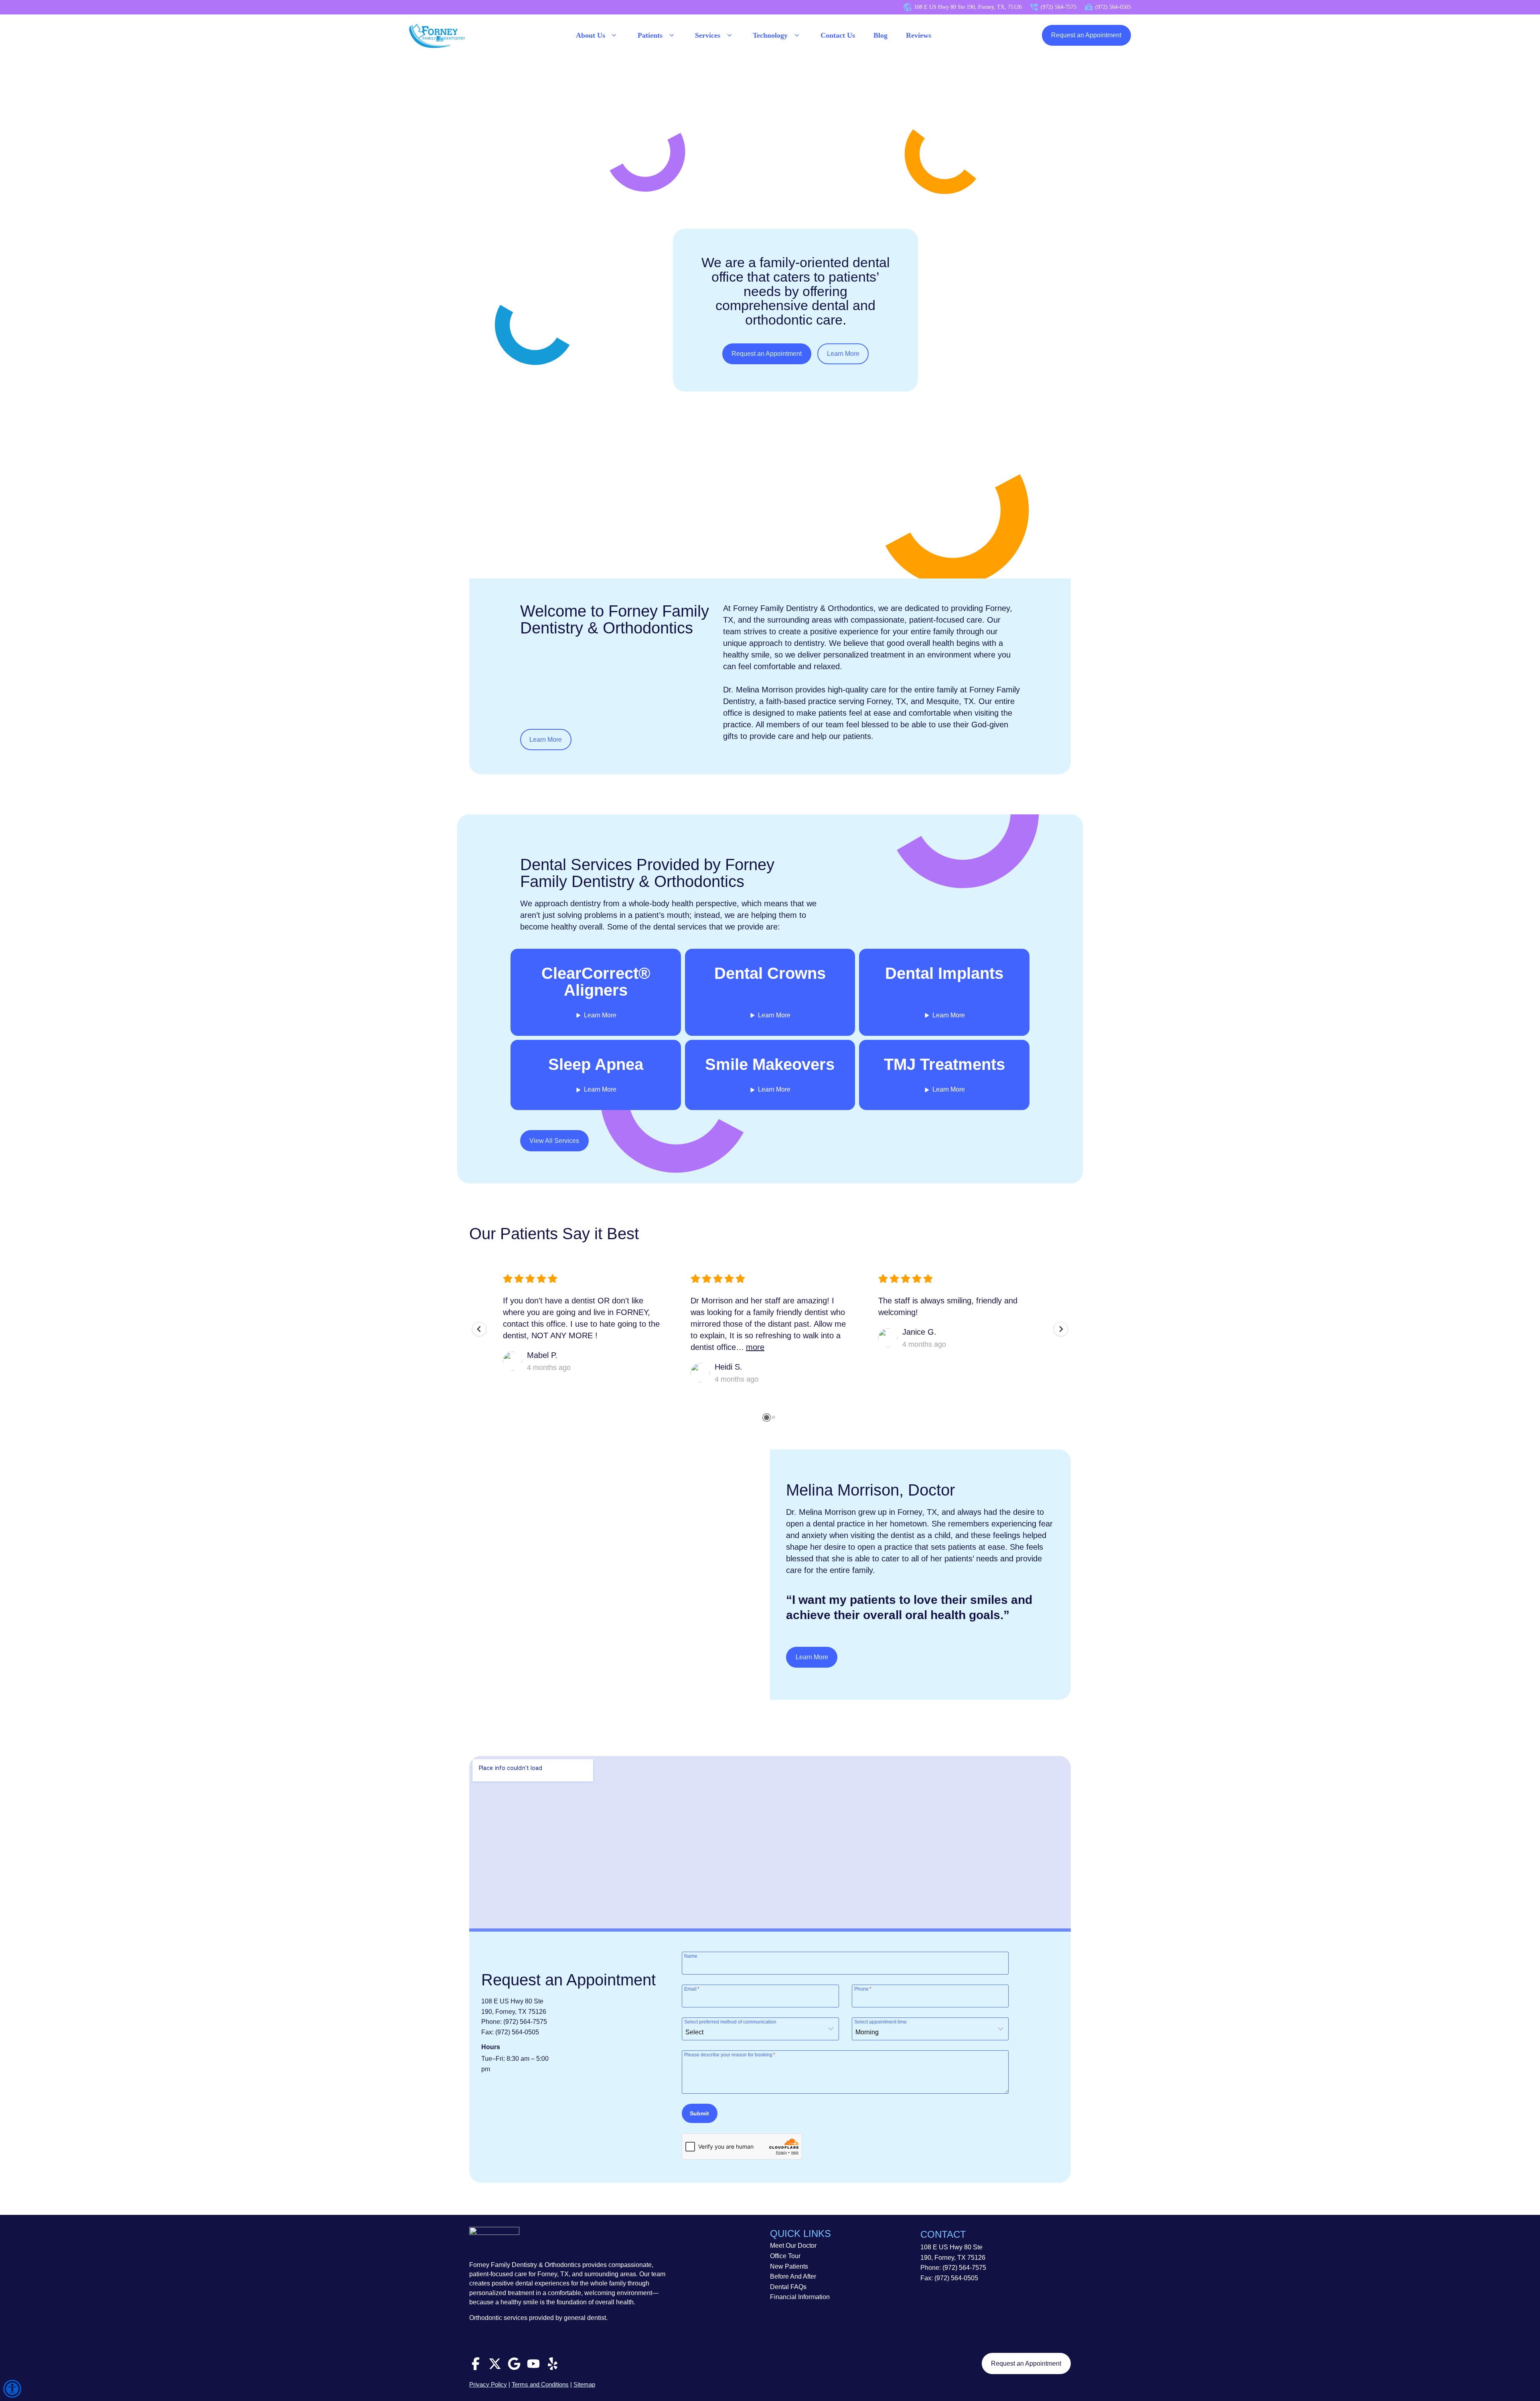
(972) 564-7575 (525, 2022)
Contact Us (838, 35)
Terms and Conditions (540, 2384)
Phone (863, 1989)
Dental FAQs (788, 2287)
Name (691, 1956)
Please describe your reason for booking (730, 2055)
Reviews (919, 35)
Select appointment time (880, 2022)
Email (692, 1989)
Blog (880, 35)
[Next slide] (1061, 1329)
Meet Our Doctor (793, 2246)
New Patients (789, 2266)
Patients (650, 35)
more (755, 1347)
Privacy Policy (488, 2384)
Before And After (793, 2276)
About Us (591, 35)
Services (708, 35)
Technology (770, 35)
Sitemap (584, 2384)
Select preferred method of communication (730, 2022)
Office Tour (785, 2256)
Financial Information (800, 2297)
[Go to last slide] (479, 1329)
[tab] (766, 1417)
